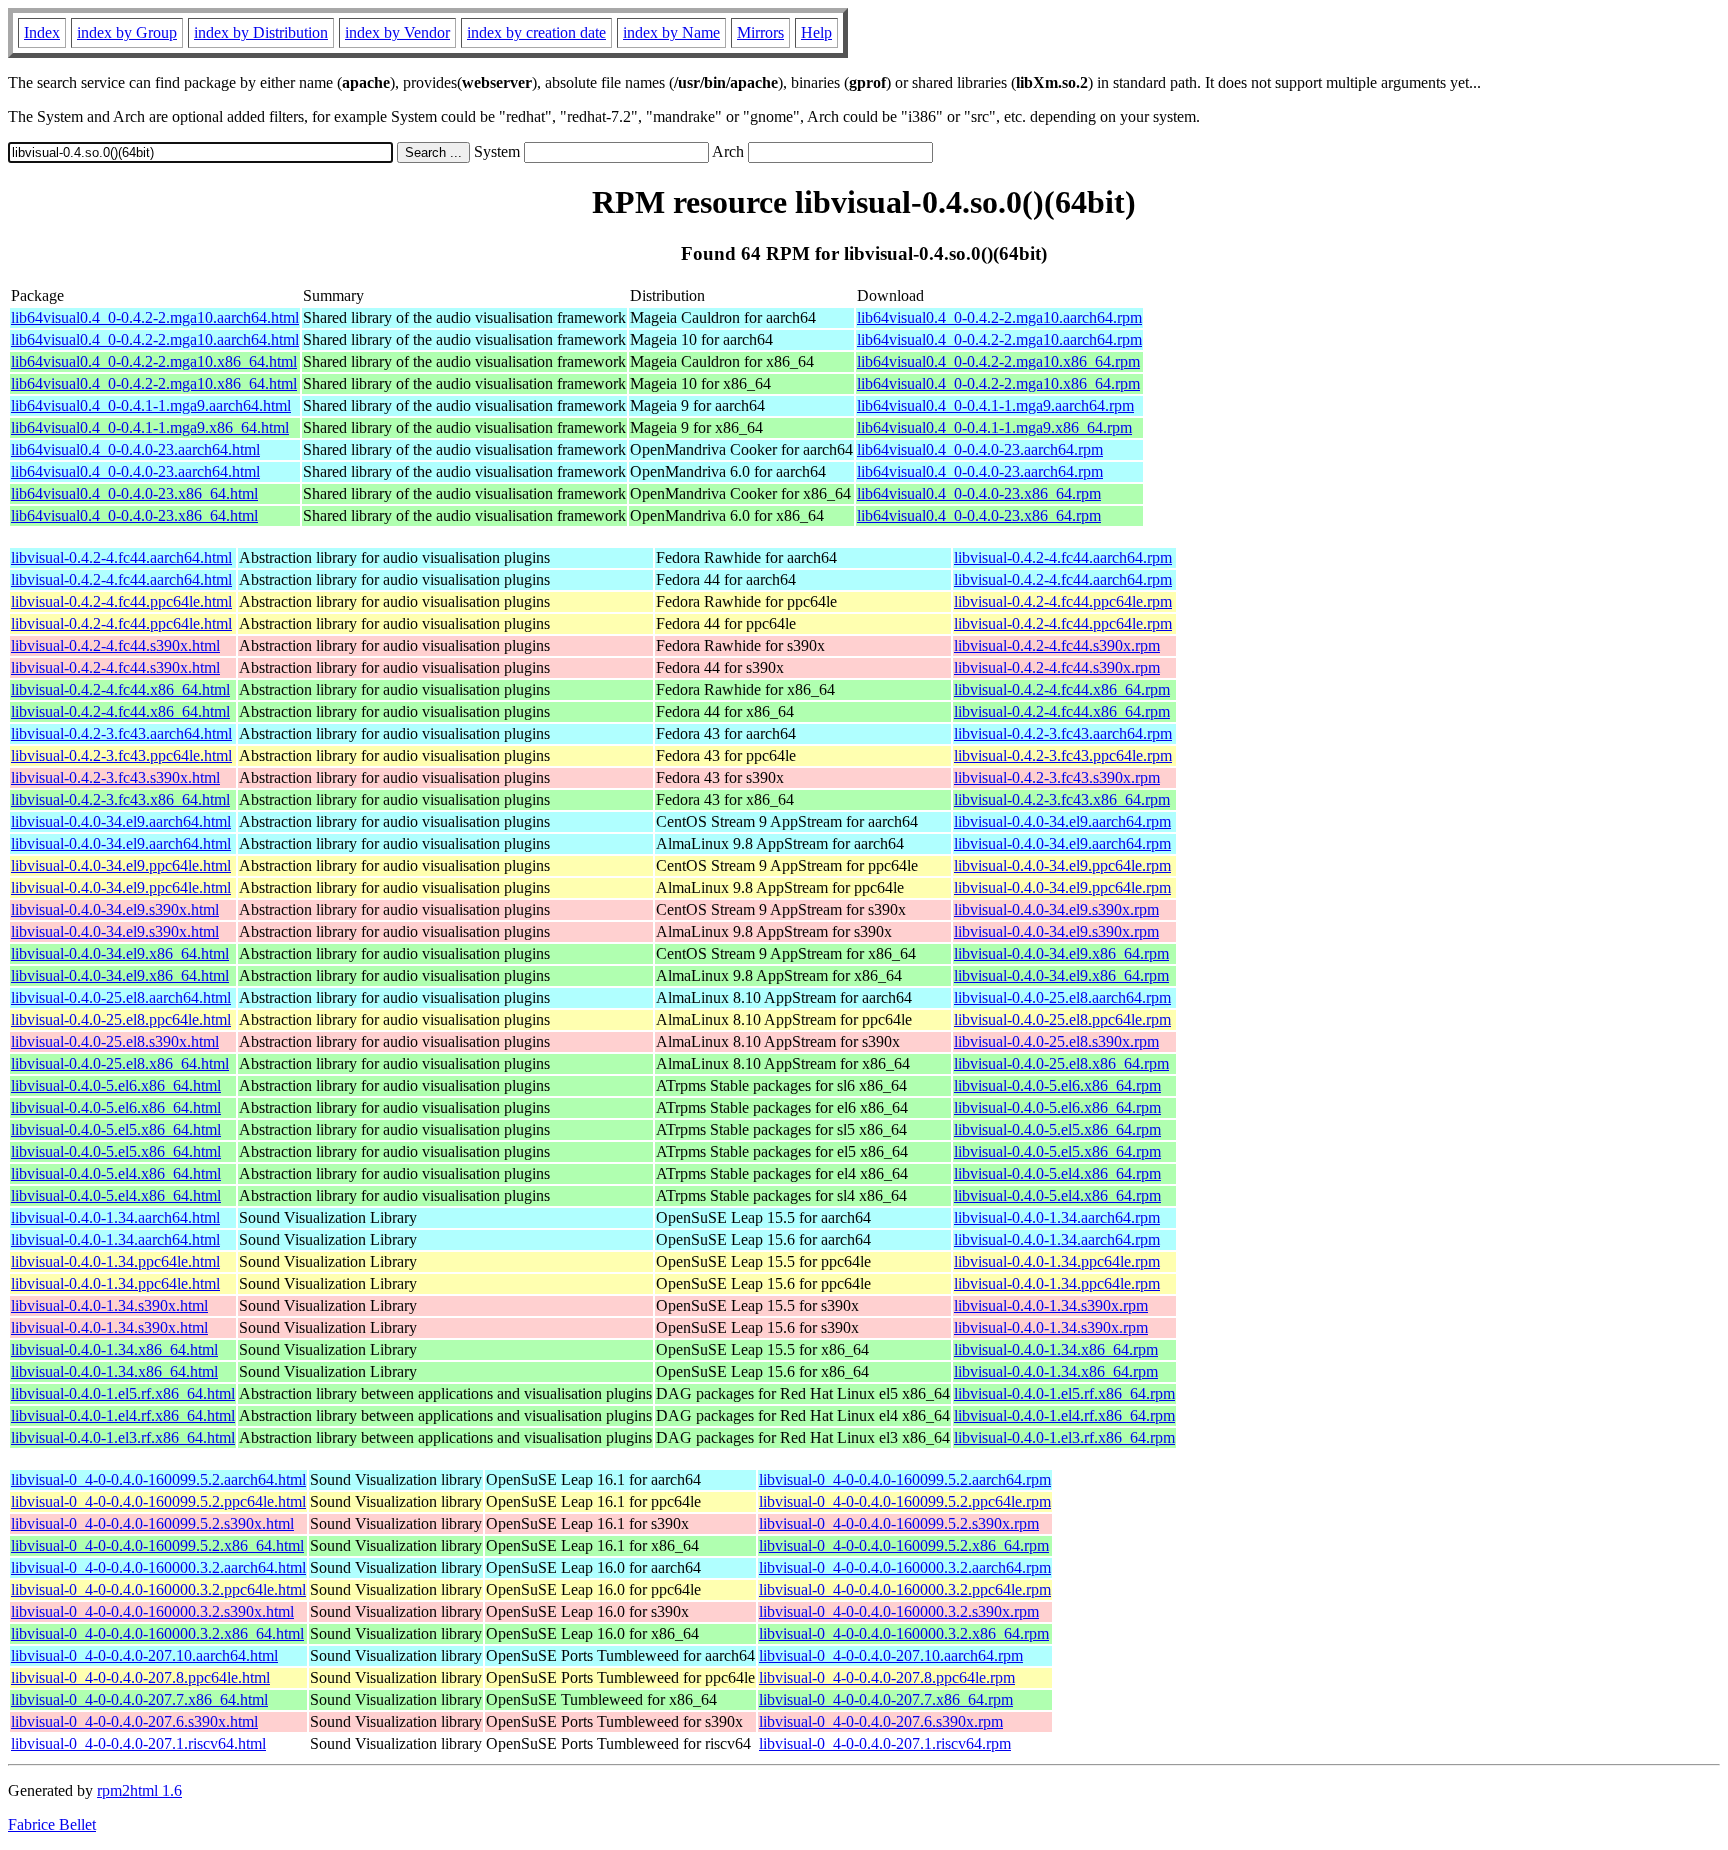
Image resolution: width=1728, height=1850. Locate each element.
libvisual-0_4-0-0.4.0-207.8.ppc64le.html (140, 1677)
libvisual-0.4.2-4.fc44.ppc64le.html (121, 601)
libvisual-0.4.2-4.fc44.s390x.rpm (1057, 645)
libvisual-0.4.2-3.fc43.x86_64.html (120, 799)
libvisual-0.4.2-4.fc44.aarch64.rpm (1063, 557)
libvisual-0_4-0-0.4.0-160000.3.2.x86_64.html (157, 1633)
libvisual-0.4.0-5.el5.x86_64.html (116, 1129)
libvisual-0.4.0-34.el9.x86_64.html (120, 953)
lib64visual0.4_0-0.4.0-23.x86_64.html (134, 493)
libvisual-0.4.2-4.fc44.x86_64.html (120, 689)
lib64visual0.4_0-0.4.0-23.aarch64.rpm (980, 449)
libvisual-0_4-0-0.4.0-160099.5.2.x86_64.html (157, 1545)
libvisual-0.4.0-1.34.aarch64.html (115, 1217)
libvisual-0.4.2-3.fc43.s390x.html (115, 777)
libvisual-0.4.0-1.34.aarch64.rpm (1057, 1217)
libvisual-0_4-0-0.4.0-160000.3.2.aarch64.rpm (905, 1567)
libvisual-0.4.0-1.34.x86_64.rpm (1056, 1349)
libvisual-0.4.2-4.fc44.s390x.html (115, 645)
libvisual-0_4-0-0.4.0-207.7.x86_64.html (139, 1699)
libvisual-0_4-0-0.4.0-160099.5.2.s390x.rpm (899, 1523)
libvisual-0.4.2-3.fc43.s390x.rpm (1057, 777)
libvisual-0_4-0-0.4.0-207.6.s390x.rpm (881, 1721)
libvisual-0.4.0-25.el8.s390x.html (115, 1041)
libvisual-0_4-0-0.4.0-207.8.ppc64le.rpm (887, 1677)
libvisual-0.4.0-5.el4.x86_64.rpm (1057, 1173)
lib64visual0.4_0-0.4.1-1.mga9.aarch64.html (151, 405)
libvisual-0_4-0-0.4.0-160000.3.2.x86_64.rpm (904, 1633)
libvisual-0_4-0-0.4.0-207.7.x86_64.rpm (886, 1699)
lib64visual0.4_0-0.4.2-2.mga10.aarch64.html (155, 317)
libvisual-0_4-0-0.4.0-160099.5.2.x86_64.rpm (904, 1545)
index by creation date (536, 32)
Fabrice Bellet (52, 1824)
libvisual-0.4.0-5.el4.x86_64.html (116, 1173)
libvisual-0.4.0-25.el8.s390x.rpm (1056, 1041)
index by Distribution (261, 32)
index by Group (127, 32)
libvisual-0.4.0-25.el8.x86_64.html (120, 1063)
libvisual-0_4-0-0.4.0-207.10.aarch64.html (144, 1655)
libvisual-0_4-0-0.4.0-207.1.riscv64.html (138, 1743)
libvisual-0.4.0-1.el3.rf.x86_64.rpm (1064, 1437)
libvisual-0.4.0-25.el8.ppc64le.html (121, 1019)
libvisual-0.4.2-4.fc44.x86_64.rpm (1062, 689)
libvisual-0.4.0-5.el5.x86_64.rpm (1057, 1129)
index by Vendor (397, 32)
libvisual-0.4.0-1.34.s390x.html (109, 1305)
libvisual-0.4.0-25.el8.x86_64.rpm (1061, 1063)
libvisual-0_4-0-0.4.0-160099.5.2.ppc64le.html (158, 1501)
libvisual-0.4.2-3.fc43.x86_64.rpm (1062, 799)
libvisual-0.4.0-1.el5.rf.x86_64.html (123, 1393)
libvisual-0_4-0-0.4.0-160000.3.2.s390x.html (152, 1611)
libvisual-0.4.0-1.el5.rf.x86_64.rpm (1064, 1393)
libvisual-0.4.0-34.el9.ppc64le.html (121, 865)
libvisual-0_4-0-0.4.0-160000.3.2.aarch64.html (158, 1567)
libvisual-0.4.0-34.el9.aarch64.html (121, 821)
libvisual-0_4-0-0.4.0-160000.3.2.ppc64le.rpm (905, 1589)
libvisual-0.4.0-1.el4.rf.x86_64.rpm (1064, 1415)
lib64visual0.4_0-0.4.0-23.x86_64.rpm (979, 493)
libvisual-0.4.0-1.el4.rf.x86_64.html (123, 1415)
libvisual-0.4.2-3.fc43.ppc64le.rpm (1063, 755)
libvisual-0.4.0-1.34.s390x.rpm (1051, 1305)
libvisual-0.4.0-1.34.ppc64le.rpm (1057, 1261)
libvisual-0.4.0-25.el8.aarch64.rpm (1062, 997)
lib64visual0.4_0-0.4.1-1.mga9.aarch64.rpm (995, 405)
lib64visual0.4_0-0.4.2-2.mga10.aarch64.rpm (999, 317)
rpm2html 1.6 (139, 1790)
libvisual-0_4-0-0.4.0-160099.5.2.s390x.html (152, 1523)
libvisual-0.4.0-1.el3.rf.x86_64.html (123, 1437)
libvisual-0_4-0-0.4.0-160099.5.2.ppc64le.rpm (905, 1501)
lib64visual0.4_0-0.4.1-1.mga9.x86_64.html (150, 427)
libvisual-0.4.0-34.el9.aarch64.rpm (1062, 821)
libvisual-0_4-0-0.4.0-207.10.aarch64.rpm (891, 1655)
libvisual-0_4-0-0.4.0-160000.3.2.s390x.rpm (899, 1611)
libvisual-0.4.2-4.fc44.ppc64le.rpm (1063, 601)
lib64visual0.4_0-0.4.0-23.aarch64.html (135, 449)
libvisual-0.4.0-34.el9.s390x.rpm (1056, 909)
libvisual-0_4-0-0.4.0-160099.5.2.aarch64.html (158, 1479)
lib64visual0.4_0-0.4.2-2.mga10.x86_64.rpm (998, 361)
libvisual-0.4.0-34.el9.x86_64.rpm (1061, 953)
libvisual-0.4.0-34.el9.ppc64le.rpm (1062, 865)
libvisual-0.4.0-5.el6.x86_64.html (116, 1085)
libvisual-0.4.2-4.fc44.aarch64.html (121, 557)
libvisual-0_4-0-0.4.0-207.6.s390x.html (134, 1721)
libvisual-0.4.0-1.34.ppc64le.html (115, 1261)
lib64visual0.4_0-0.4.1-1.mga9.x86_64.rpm (994, 427)
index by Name (671, 32)
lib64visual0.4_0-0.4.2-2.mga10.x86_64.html (154, 361)
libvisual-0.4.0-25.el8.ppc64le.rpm (1062, 1019)
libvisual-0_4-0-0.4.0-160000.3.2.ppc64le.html (158, 1589)
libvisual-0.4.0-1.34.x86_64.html (114, 1349)
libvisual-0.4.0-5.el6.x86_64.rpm (1057, 1085)
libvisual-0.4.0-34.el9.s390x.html (115, 909)
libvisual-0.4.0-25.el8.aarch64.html (121, 997)
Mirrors (760, 32)
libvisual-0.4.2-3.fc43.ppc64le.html (121, 755)
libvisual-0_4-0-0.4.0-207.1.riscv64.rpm (885, 1743)
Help (816, 32)
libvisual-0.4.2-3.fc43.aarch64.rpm (1063, 733)
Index (42, 32)
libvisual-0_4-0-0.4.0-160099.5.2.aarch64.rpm (905, 1479)
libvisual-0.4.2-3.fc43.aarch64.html (121, 733)
